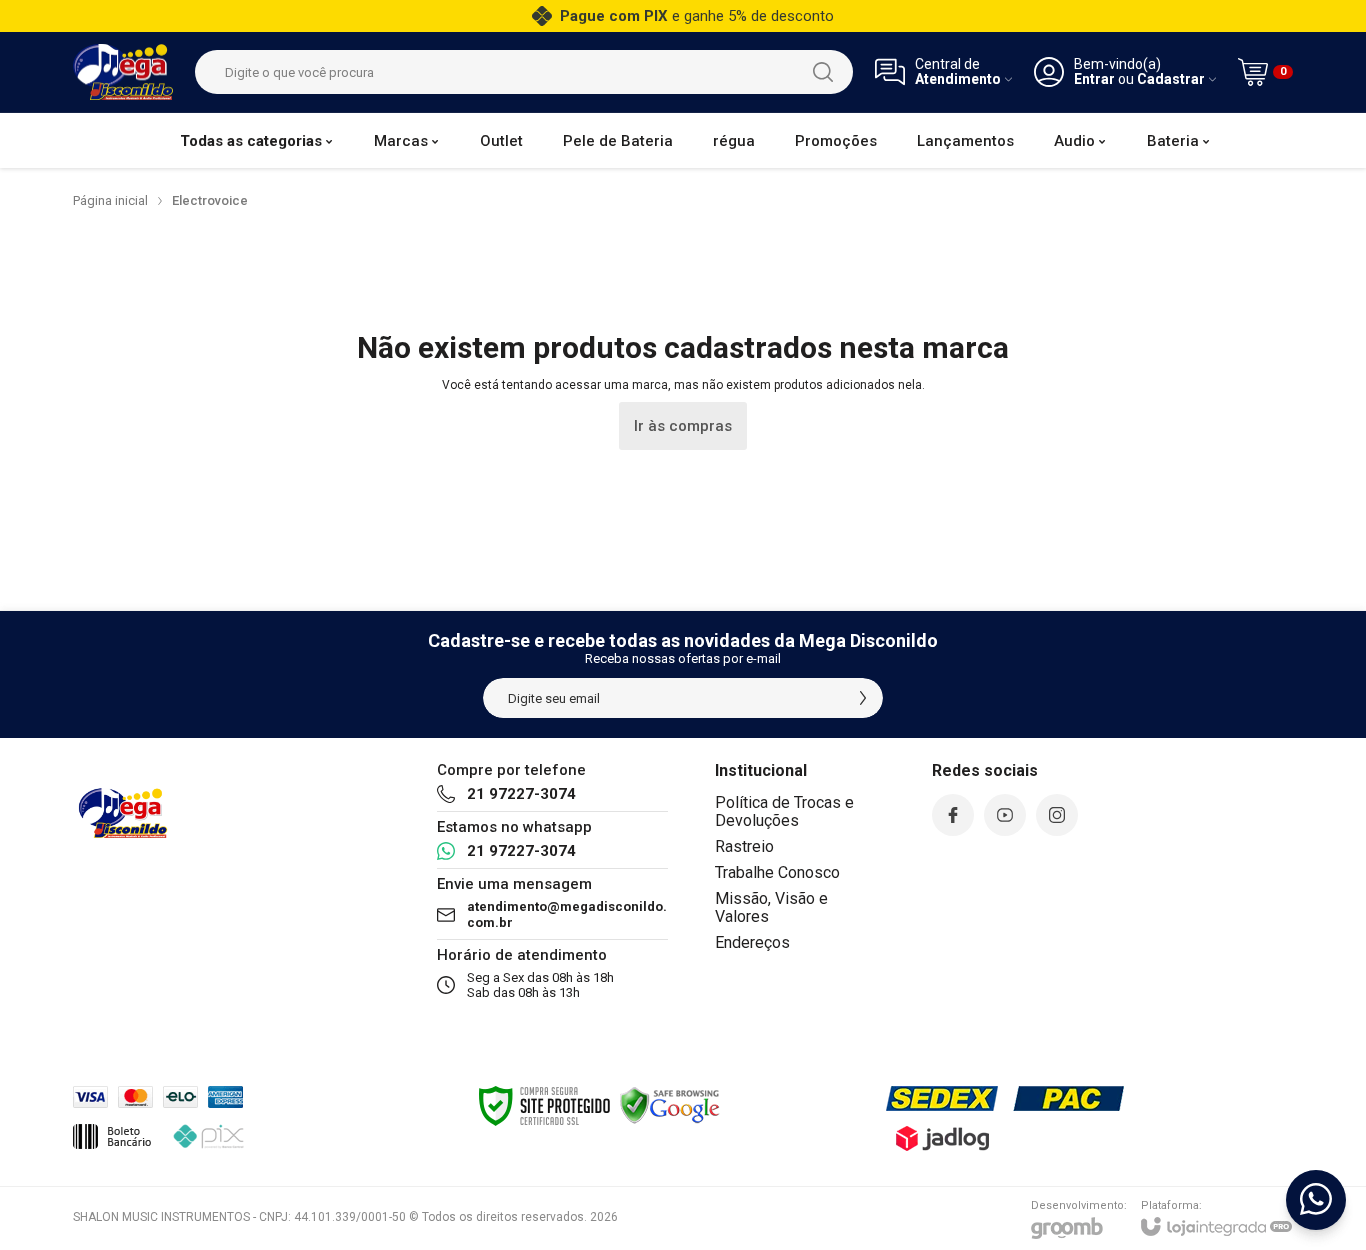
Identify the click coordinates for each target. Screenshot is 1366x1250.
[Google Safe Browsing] (670, 1105)
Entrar (1094, 79)
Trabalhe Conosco (777, 872)
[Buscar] (823, 72)
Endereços (752, 942)
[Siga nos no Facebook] (953, 815)
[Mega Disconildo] (123, 72)
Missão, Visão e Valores (771, 907)
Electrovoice (210, 200)
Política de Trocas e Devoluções (784, 811)
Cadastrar (1171, 79)
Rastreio (744, 846)
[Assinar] (863, 698)
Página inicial (110, 200)
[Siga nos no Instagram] (1057, 815)
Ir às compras (683, 426)
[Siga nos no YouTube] (1005, 815)
